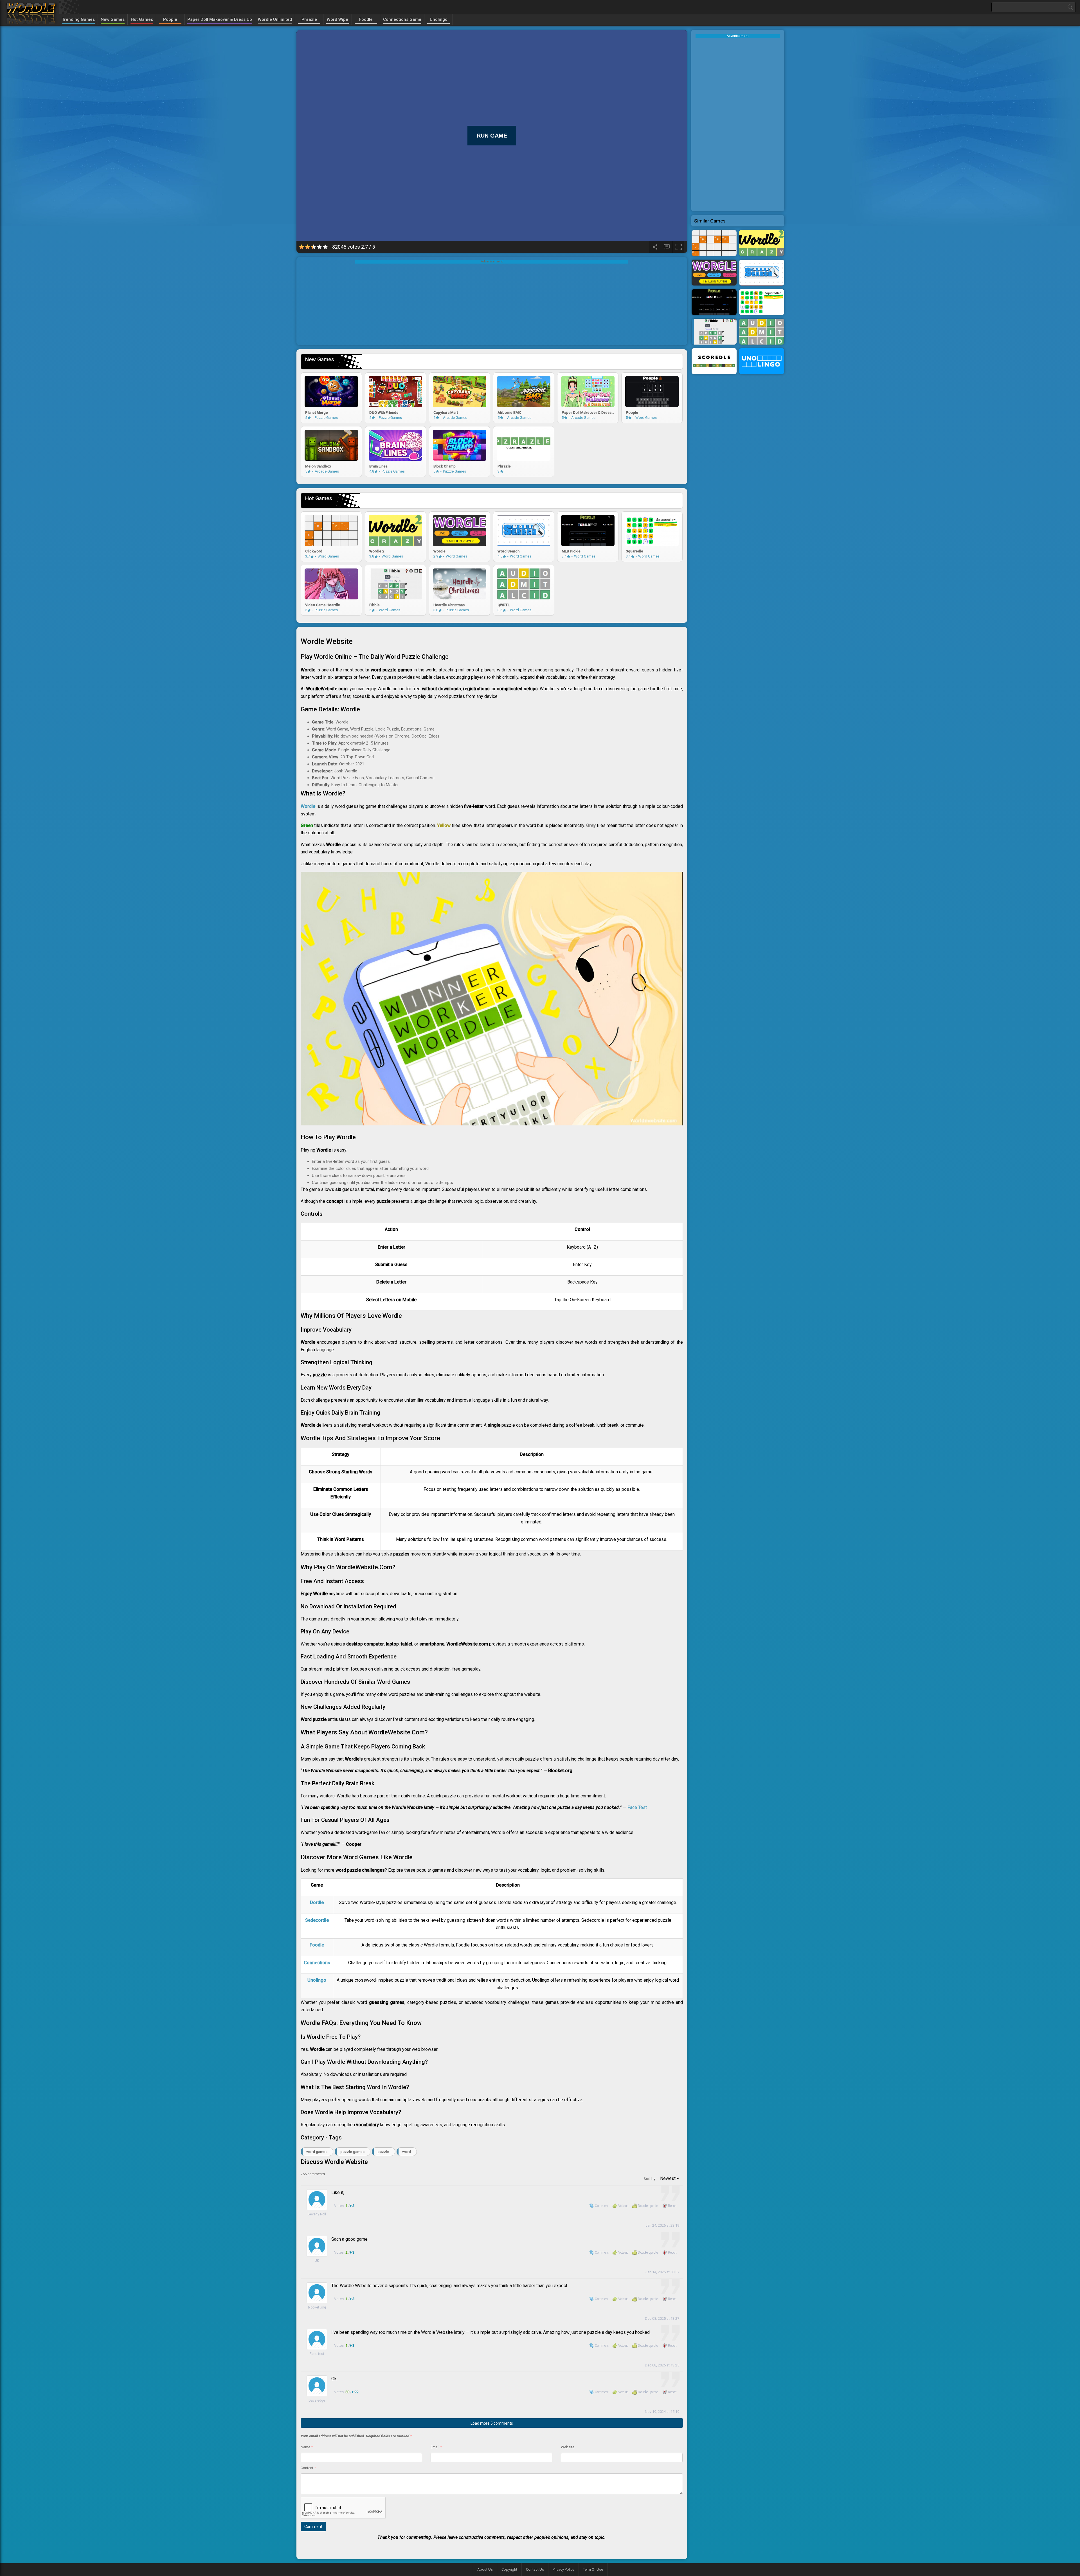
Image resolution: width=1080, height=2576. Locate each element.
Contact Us (535, 2569)
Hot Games (142, 19)
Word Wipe (337, 19)
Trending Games (78, 19)
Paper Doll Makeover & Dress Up (220, 19)
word (407, 2152)
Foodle (366, 19)
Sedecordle (317, 1920)
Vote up (623, 2206)
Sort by (650, 2179)
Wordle (308, 806)
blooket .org (317, 2307)
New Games (113, 19)
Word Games (317, 2152)
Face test (317, 2354)
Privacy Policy (563, 2569)
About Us (485, 2569)
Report (672, 2206)
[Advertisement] (492, 303)
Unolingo (439, 19)
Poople (170, 19)
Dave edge (317, 2400)
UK (317, 2261)
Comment (602, 2206)
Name (307, 2447)
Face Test (637, 1807)
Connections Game (402, 19)
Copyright (509, 2569)
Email (436, 2447)
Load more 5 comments (492, 2423)
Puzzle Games (352, 2152)
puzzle (383, 2152)
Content (308, 2468)
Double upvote (648, 2206)
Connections (317, 1963)
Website (568, 2447)
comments (313, 2174)
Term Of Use (593, 2569)
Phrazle (309, 19)
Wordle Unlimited (275, 19)
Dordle (317, 1902)
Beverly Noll (317, 2214)
